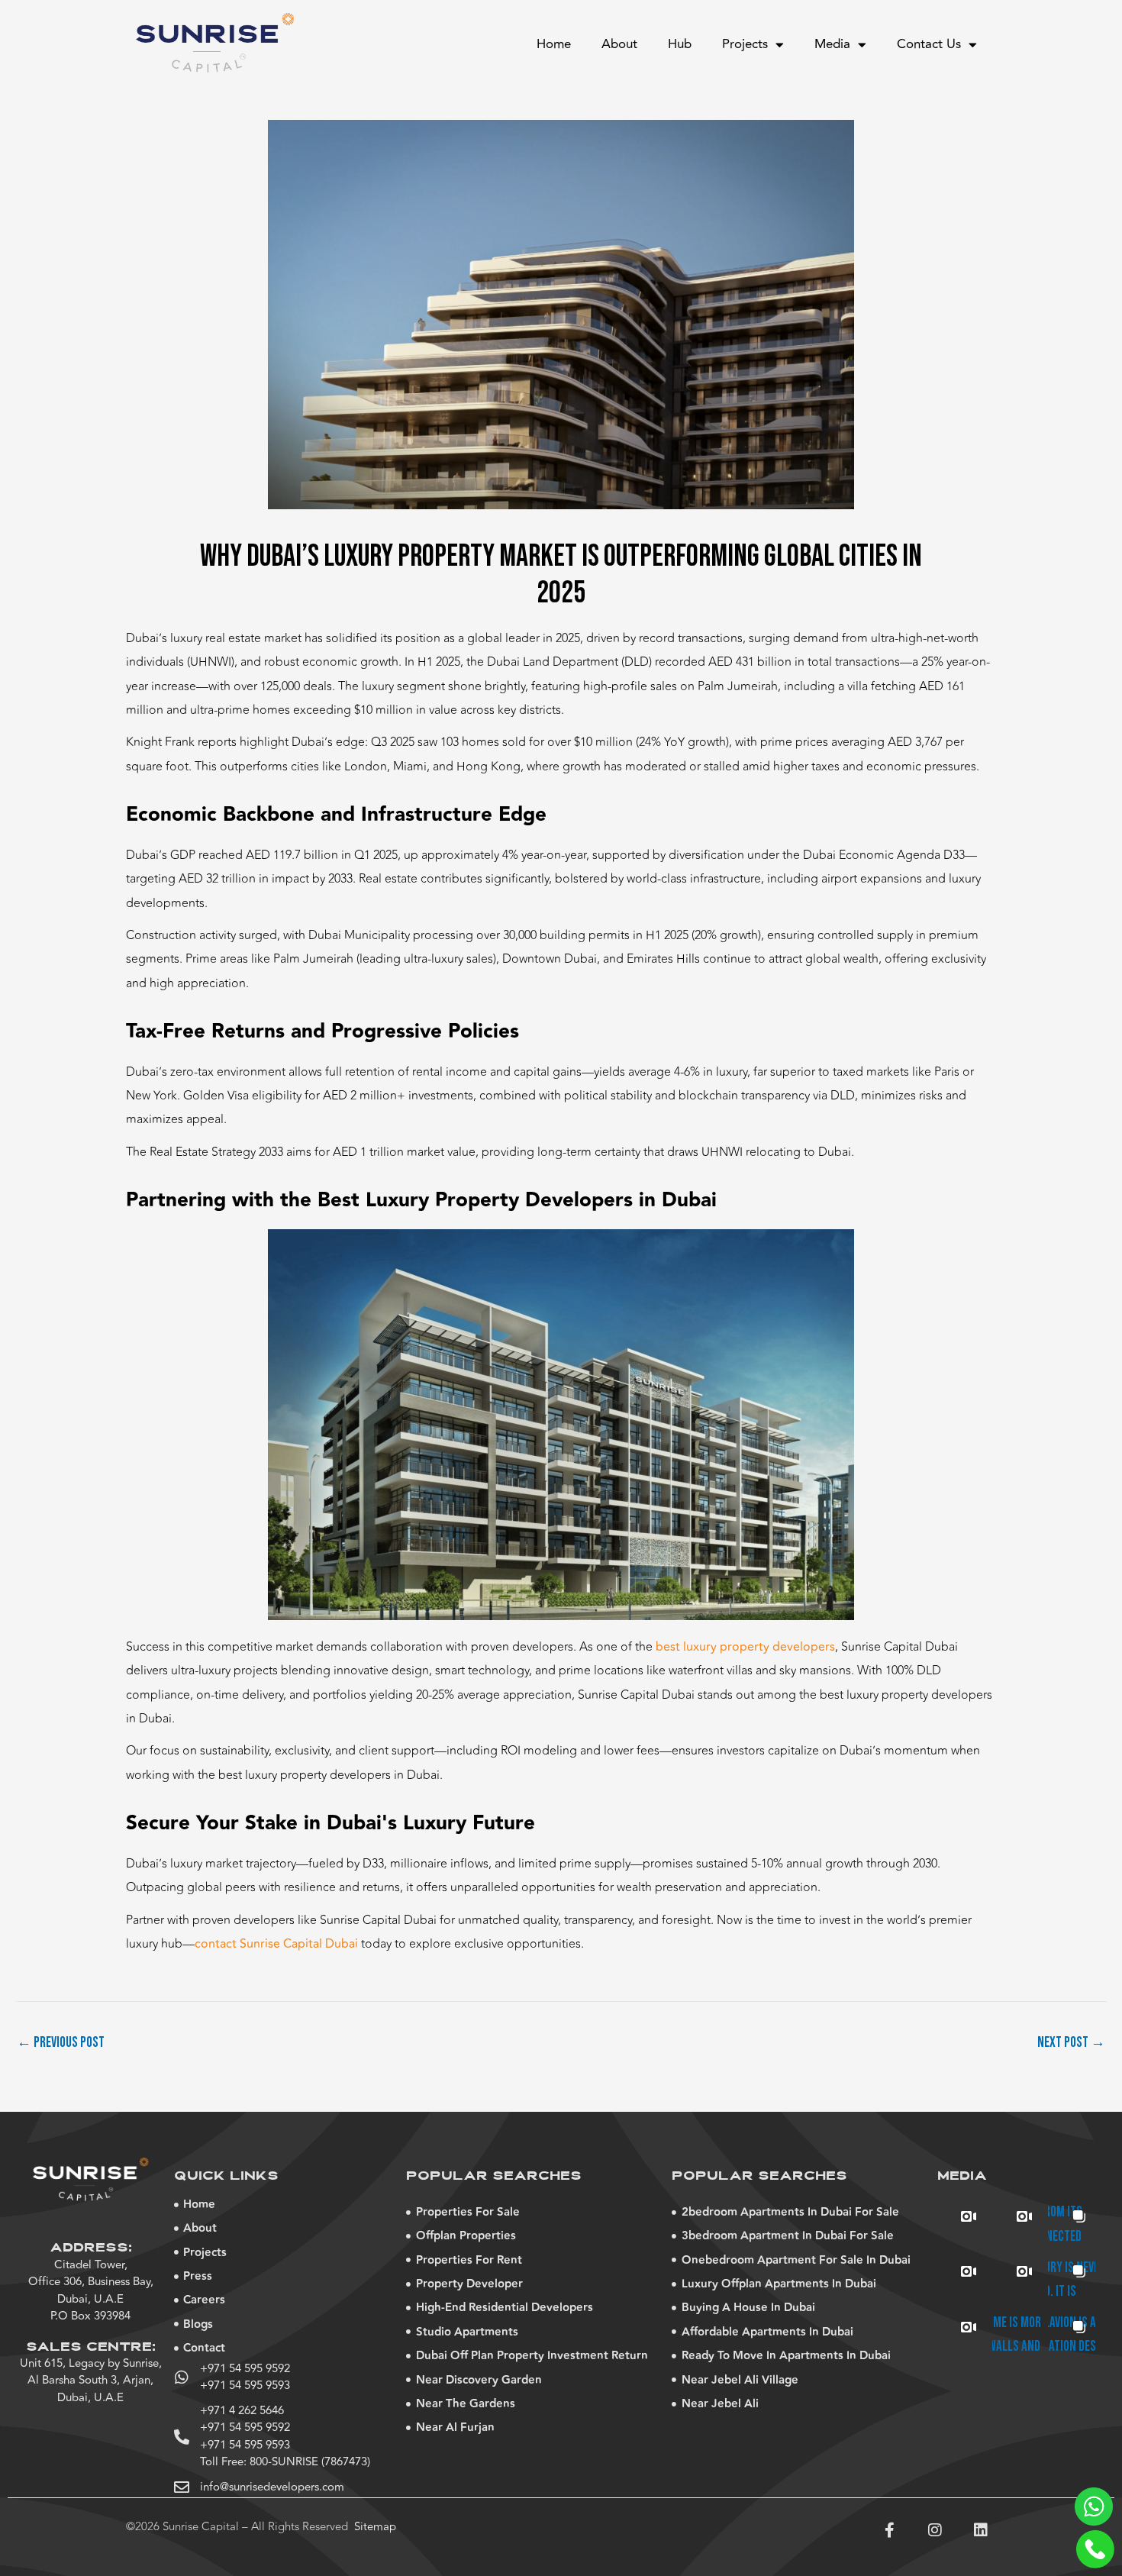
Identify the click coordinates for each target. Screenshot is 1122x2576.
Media (832, 44)
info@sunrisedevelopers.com (272, 2487)
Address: (91, 2248)
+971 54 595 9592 (245, 2369)
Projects (745, 44)
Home (554, 44)
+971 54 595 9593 (245, 2386)
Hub (680, 44)
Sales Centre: (91, 2348)
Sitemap (375, 2527)
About (619, 44)
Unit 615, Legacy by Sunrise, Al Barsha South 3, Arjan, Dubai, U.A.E (91, 2381)
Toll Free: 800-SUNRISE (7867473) (285, 2462)
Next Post (1071, 2043)
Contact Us (929, 44)
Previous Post (61, 2043)
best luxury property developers (745, 1647)
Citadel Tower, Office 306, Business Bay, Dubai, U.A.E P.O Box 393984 (91, 2291)
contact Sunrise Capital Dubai (276, 1944)
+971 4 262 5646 (242, 2411)
